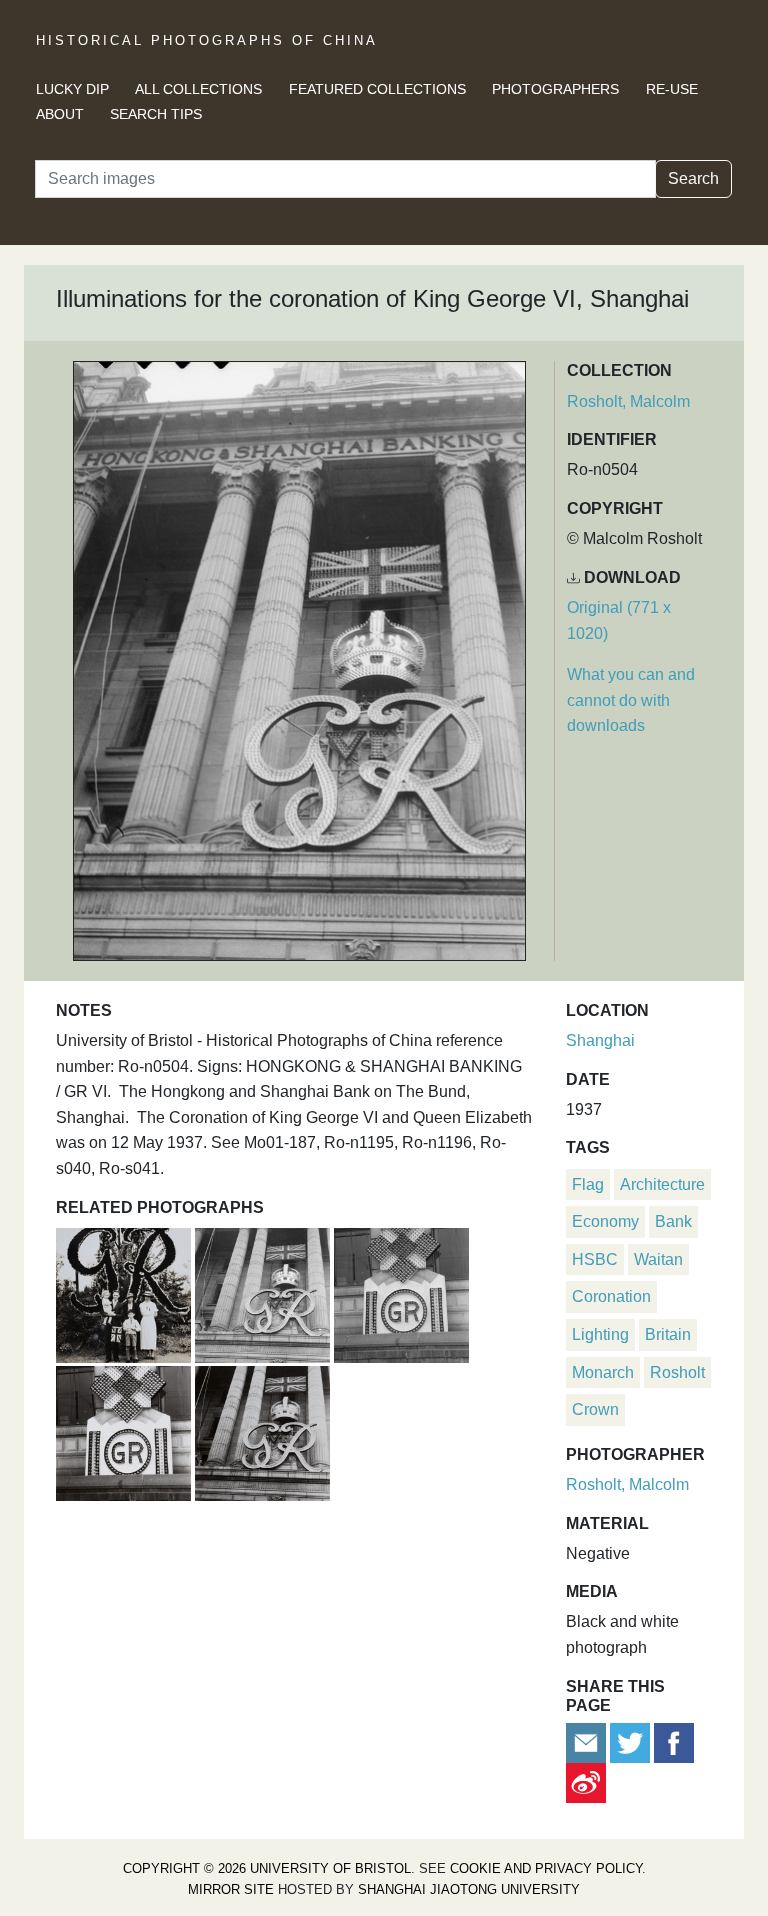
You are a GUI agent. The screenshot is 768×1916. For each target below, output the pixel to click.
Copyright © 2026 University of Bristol (267, 1868)
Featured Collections (377, 89)
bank (673, 1221)
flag (588, 1184)
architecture (662, 1184)
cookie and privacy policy (546, 1868)
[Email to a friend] (588, 1741)
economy (605, 1221)
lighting (600, 1334)
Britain (668, 1334)
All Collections (198, 89)
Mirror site (231, 1889)
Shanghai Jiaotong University (469, 1889)
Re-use (672, 89)
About (60, 114)
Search (693, 178)
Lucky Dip (72, 89)
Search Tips (156, 114)
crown (595, 1409)
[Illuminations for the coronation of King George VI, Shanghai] (264, 1292)
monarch (603, 1372)
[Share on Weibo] (586, 1781)
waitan (658, 1259)
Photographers (555, 89)
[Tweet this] (632, 1741)
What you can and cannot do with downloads (631, 700)
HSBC (595, 1259)
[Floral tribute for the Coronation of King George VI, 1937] (125, 1292)
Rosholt (677, 1372)
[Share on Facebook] (674, 1741)
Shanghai (600, 1040)
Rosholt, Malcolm (628, 401)
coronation (611, 1296)
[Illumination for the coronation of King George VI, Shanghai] (401, 1292)
